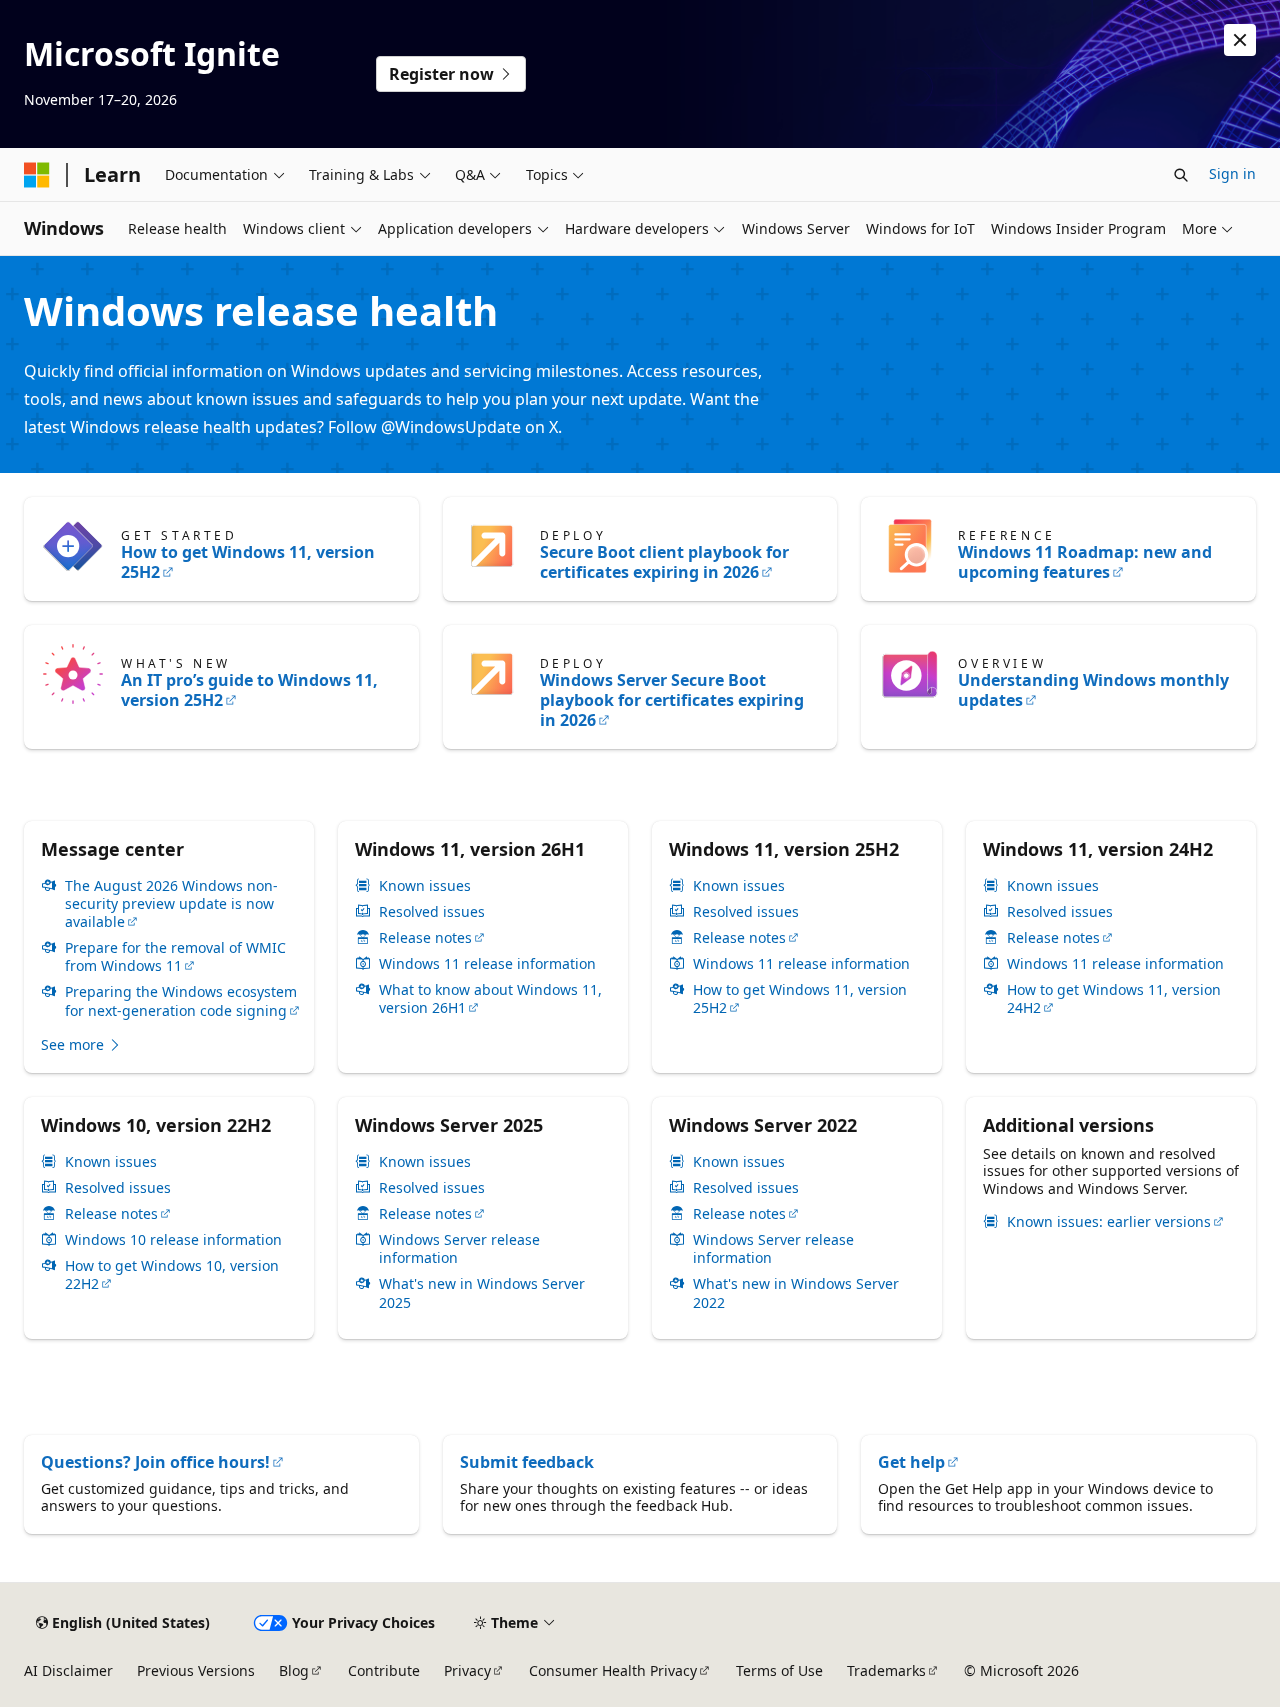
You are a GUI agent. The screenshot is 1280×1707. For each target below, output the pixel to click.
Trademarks (886, 1670)
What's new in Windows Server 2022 (796, 1293)
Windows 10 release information (173, 1240)
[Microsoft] (37, 175)
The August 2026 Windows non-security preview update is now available (171, 904)
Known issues (425, 886)
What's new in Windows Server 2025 (482, 1293)
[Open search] (1181, 175)
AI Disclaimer (68, 1670)
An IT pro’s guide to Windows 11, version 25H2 (249, 690)
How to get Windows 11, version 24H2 (1114, 999)
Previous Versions (196, 1670)
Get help (911, 1462)
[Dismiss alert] (1240, 40)
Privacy (467, 1670)
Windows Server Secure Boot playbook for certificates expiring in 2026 (672, 700)
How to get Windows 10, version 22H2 (172, 1275)
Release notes (425, 938)
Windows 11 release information (487, 964)
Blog (294, 1670)
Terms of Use (779, 1670)
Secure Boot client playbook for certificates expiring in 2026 (664, 562)
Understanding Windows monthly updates (1093, 690)
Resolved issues (432, 912)
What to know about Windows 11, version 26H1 (490, 999)
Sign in (1232, 173)
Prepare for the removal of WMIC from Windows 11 (175, 957)
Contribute (384, 1670)
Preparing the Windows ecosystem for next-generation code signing (181, 1001)
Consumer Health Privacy (613, 1670)
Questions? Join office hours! (155, 1462)
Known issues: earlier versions (1109, 1222)
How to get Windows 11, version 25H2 (248, 562)
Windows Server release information (459, 1249)
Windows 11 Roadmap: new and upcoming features (1085, 562)
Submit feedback (527, 1462)
